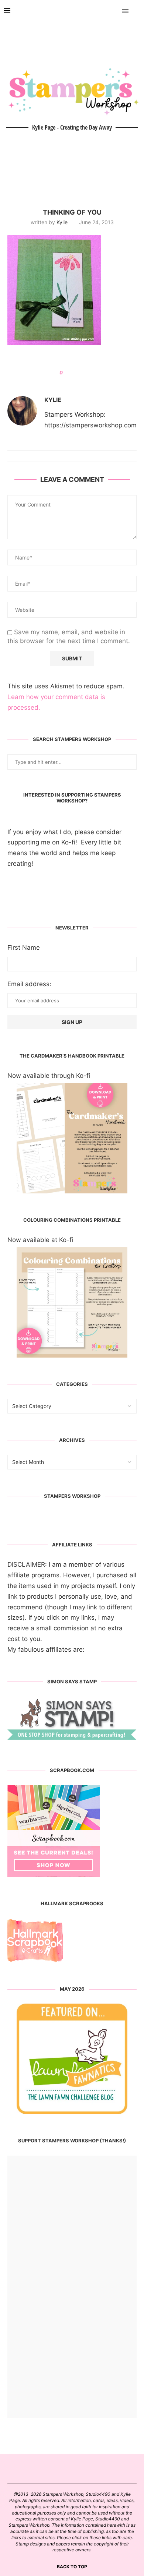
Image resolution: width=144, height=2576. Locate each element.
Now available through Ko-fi (49, 1076)
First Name (24, 948)
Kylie (62, 222)
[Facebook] (104, 11)
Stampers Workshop (72, 1496)
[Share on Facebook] (71, 373)
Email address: (29, 984)
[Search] (137, 11)
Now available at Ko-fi (40, 1240)
